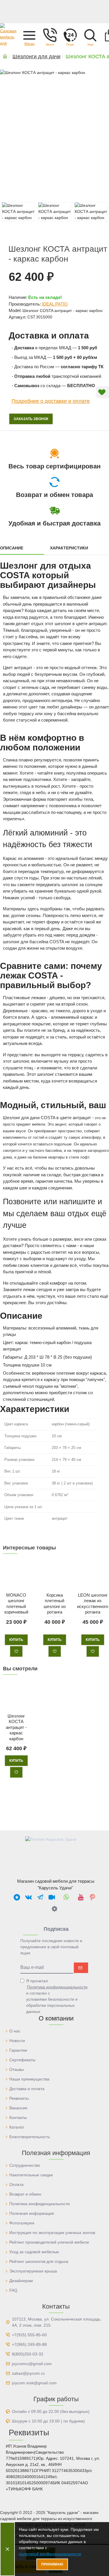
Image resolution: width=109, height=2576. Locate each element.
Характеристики (69, 548)
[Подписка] (81, 1968)
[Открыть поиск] (90, 35)
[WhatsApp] (66, 1897)
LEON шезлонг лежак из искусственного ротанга (93, 1603)
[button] (29, 35)
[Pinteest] (92, 1897)
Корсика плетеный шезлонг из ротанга (54, 1603)
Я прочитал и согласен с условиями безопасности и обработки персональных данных (57, 1996)
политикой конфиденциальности (50, 2554)
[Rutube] (52, 1897)
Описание (12, 548)
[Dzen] (55, 1909)
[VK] (28, 1897)
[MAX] (17, 1897)
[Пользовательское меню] (50, 35)
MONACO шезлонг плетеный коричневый (16, 1603)
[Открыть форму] (70, 35)
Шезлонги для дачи (36, 57)
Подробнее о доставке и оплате (51, 401)
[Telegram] (40, 1897)
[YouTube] (81, 1897)
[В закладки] (16, 1651)
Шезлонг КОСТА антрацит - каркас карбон (16, 1727)
